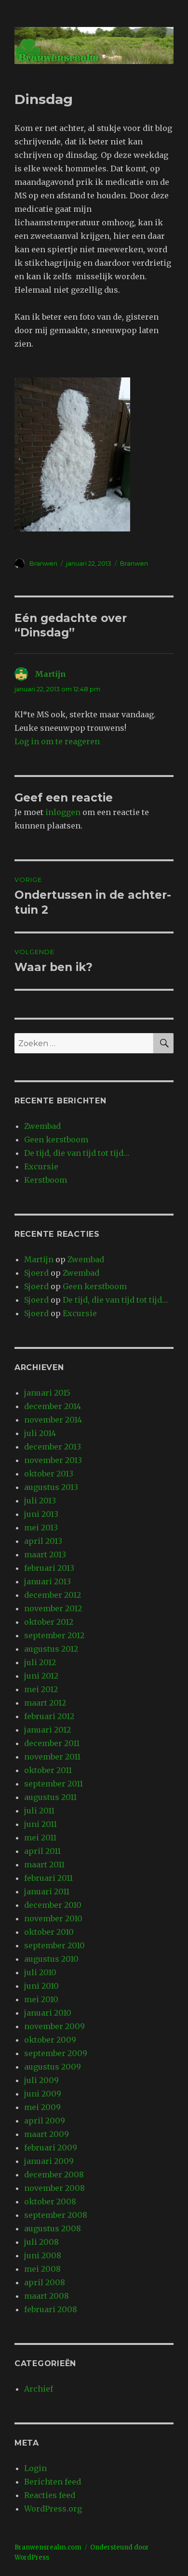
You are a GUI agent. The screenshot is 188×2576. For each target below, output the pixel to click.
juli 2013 (40, 1501)
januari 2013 (47, 1581)
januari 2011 (47, 1891)
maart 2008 (47, 2296)
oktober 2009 (50, 2040)
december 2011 (52, 1743)
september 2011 (54, 1784)
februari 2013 (49, 1568)
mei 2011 (40, 1838)
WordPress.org (53, 2509)
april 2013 (43, 1541)
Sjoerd (36, 1273)
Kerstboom (46, 1180)
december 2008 (54, 2175)
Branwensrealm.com (48, 2547)
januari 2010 (48, 2013)
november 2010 (53, 1918)
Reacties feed (50, 2495)
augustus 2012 (51, 1649)
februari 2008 (51, 2309)
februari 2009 (51, 2148)
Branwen (43, 563)
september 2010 (54, 1945)
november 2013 (53, 1460)
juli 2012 (40, 1662)
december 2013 (53, 1447)
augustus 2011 (50, 1797)
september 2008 (56, 2215)
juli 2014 (40, 1433)
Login (35, 2468)
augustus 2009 (53, 2067)
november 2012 (53, 1608)
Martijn (50, 674)
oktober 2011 (48, 1770)
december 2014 (53, 1406)
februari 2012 (49, 1716)
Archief (39, 2389)
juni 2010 (41, 1986)
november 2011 (52, 1757)
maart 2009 (47, 2134)
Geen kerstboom (56, 1139)
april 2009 (45, 2121)
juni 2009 (43, 2094)
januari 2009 (49, 2161)
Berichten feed (53, 2482)
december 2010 (53, 1905)
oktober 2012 (49, 1622)
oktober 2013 (49, 1474)
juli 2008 (41, 2242)
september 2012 (54, 1635)
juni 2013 (41, 1514)
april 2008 (45, 2282)
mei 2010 (41, 1999)
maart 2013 (45, 1554)
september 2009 (56, 2053)
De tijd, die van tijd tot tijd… (77, 1153)
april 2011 (42, 1851)
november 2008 (54, 2188)
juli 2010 (40, 1972)
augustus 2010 (51, 1959)
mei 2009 (42, 2107)
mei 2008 (42, 2269)
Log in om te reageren (57, 741)
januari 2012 (47, 1730)
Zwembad (42, 1126)
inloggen (63, 812)
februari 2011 (48, 1878)
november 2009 (54, 2026)
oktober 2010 (49, 1932)
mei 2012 (41, 1689)
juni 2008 (43, 2255)
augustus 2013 (51, 1487)
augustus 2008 (53, 2228)
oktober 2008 (50, 2201)
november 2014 (53, 1420)
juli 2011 (39, 1811)
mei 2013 (41, 1527)
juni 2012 (41, 1676)
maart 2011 (44, 1864)
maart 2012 (45, 1703)
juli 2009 (41, 2080)
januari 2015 (47, 1393)
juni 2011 (40, 1824)
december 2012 (53, 1595)
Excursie (41, 1166)
